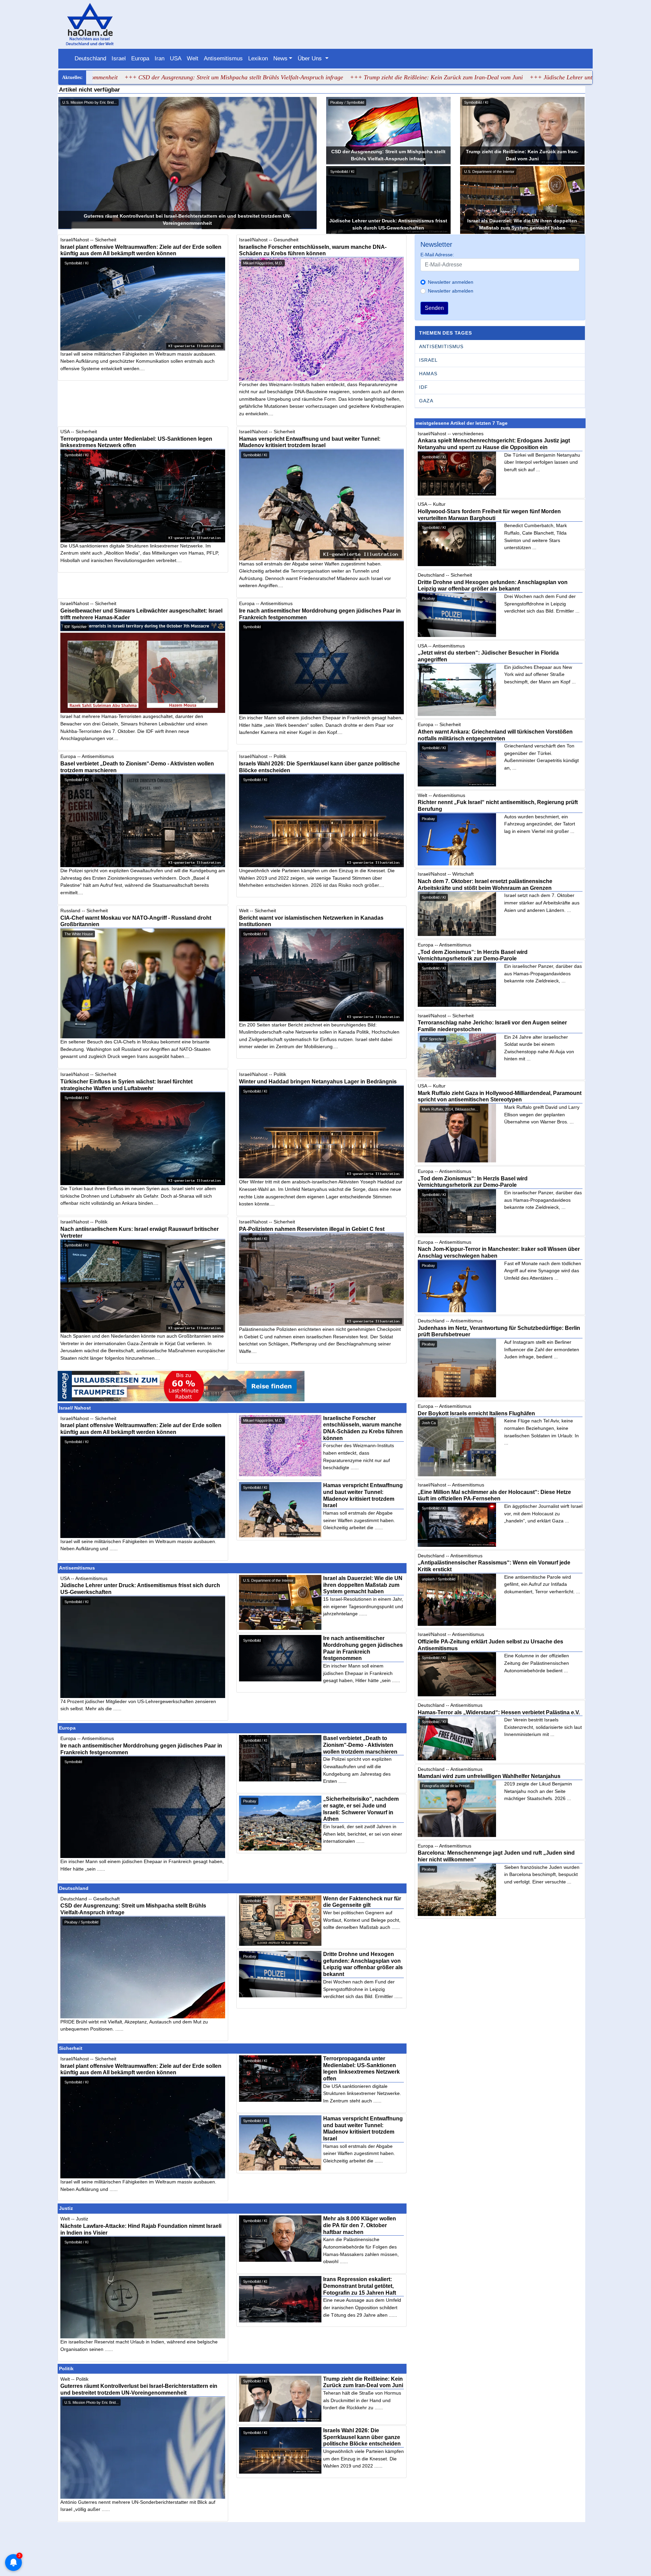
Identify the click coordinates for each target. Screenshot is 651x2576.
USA (176, 58)
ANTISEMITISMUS (441, 346)
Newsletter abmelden (451, 291)
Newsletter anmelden (451, 282)
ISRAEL (428, 360)
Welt (193, 58)
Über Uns (311, 58)
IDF (423, 387)
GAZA (426, 401)
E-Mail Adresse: (437, 255)
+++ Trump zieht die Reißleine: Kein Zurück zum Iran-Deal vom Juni (313, 77)
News (280, 58)
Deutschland (90, 58)
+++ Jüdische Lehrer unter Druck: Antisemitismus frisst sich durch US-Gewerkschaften (515, 77)
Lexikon (258, 58)
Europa (140, 58)
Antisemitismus (223, 58)
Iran (160, 58)
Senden (434, 308)
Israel (119, 58)
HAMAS (428, 374)
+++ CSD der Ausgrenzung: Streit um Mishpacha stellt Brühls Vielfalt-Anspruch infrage (110, 77)
